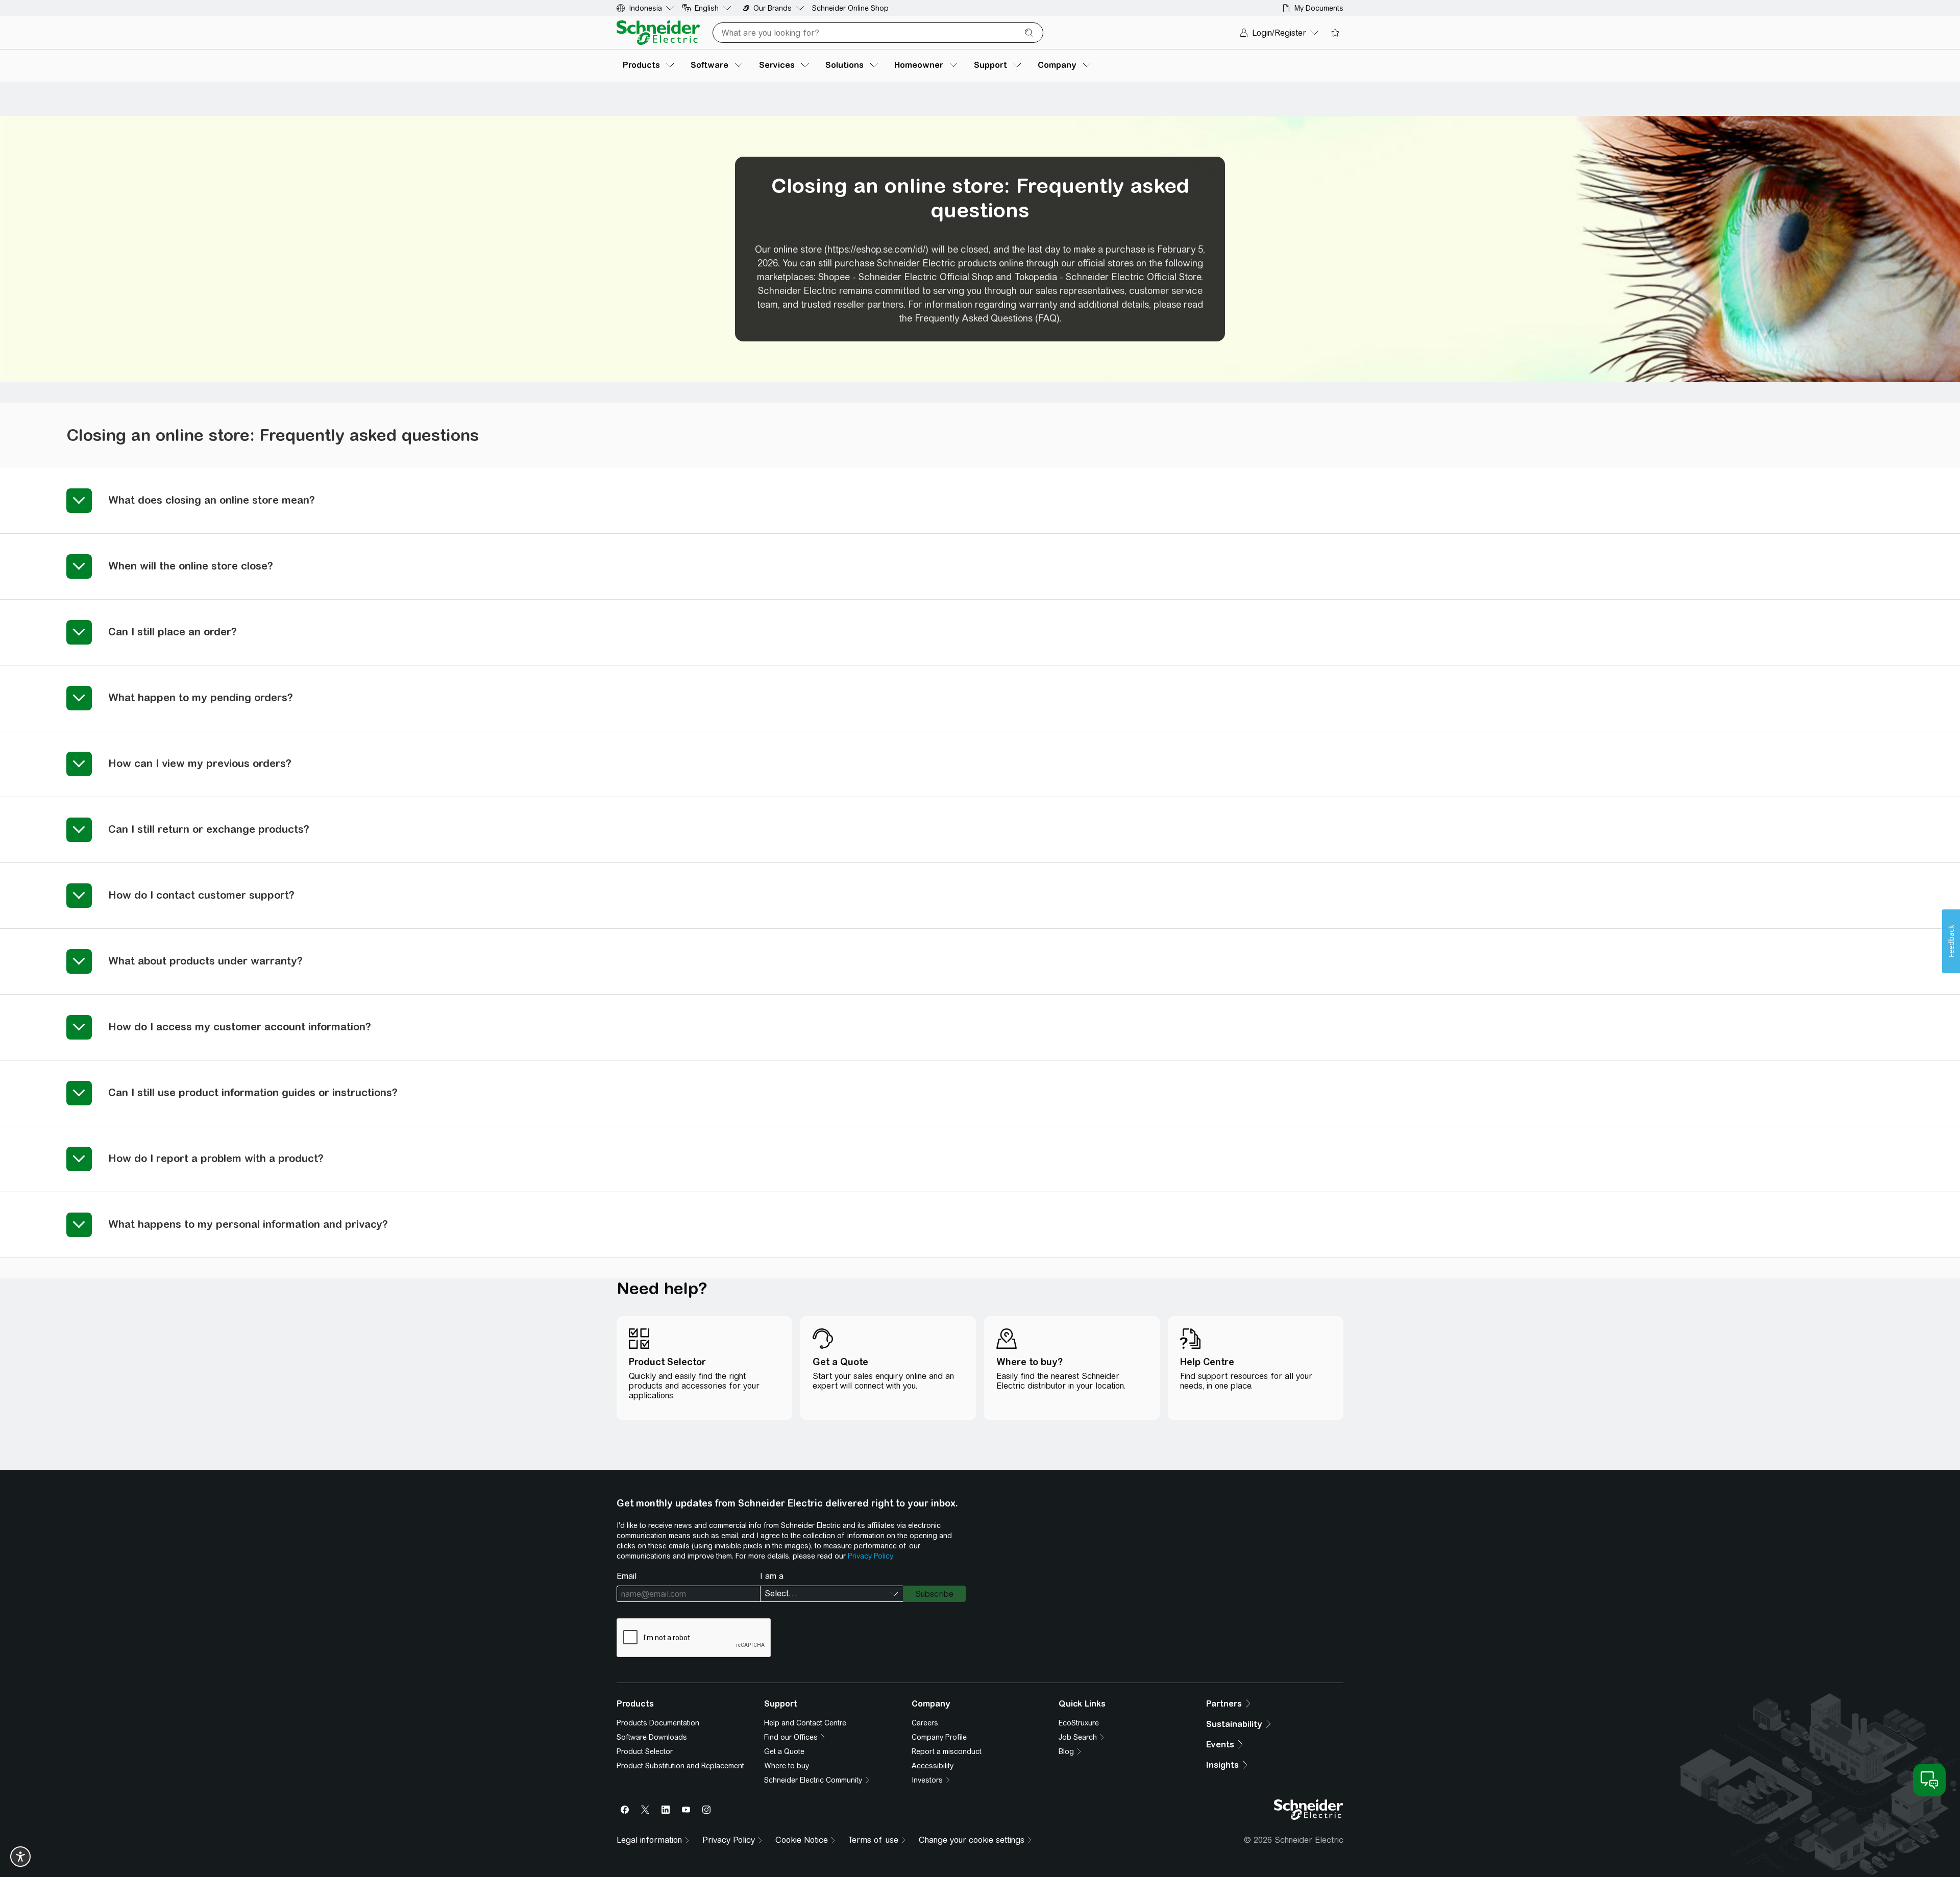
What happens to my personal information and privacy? (248, 1224)
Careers (925, 1723)
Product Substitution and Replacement (680, 1766)
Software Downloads (652, 1737)
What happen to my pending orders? (201, 697)
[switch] (20, 1857)
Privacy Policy (870, 1556)
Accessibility (933, 1766)
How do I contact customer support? (201, 895)
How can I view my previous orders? (200, 763)
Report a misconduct (947, 1751)
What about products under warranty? (205, 961)
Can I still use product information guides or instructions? (253, 1092)
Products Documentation (658, 1723)
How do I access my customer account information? (240, 1027)
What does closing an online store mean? (212, 500)
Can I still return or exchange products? (209, 829)
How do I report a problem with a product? (216, 1158)
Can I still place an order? (173, 632)
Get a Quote (784, 1751)
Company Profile (939, 1737)
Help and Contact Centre (805, 1723)
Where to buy (787, 1766)
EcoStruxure (1079, 1723)
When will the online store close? (191, 566)
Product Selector (645, 1751)
